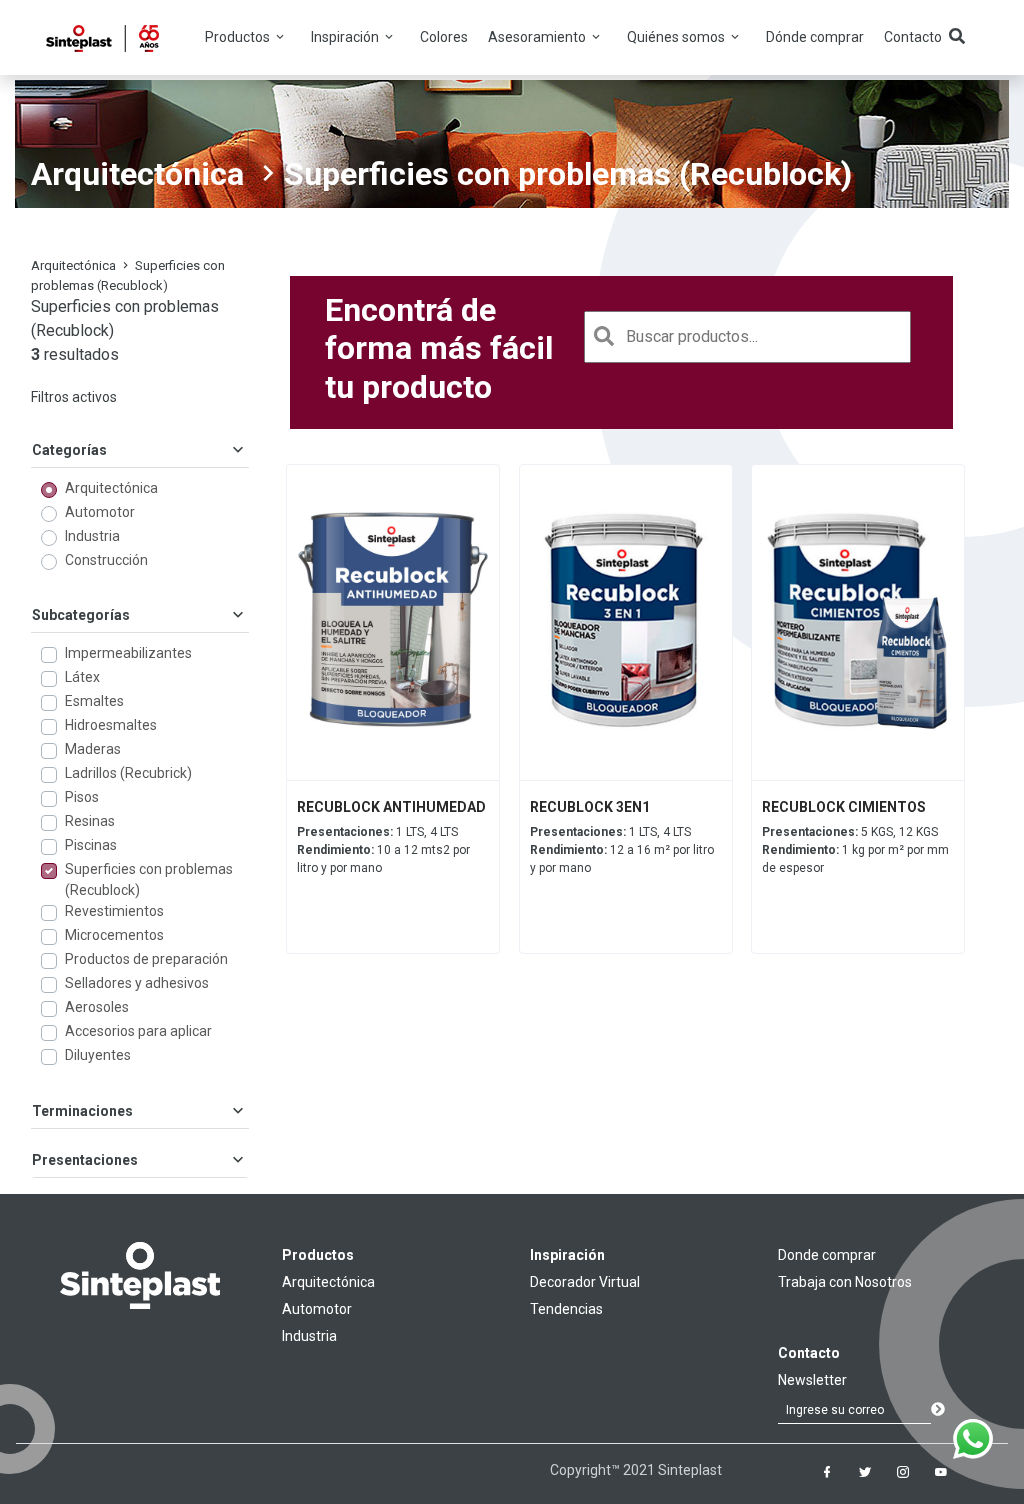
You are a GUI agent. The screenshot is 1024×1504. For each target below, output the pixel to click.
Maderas (93, 749)
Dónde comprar (815, 37)
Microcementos (114, 935)
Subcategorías (81, 615)
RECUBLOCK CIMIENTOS (844, 807)
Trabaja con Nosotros (845, 1282)
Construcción (106, 560)
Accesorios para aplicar (138, 1031)
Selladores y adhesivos (137, 983)
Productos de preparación (146, 959)
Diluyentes (98, 1055)
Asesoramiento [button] (538, 37)
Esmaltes (94, 701)
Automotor (100, 512)
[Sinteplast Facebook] (827, 1472)
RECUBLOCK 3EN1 (590, 807)
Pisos (82, 797)
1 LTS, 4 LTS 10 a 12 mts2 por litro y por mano (383, 850)
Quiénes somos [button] (677, 37)
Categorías (69, 450)
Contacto (913, 37)
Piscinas (91, 845)
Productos (318, 1255)
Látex (82, 677)
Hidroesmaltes (111, 725)
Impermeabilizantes (128, 653)
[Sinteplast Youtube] (941, 1472)
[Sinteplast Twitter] (865, 1472)
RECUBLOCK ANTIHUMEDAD (391, 807)
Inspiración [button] (346, 37)
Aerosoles (97, 1007)
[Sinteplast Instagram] (903, 1472)
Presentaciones (85, 1160)
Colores (444, 37)
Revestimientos (114, 911)
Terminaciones (82, 1111)
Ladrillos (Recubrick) (128, 773)
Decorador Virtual (585, 1282)
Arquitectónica (137, 174)
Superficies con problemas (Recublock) (149, 879)
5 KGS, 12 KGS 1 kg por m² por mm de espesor (855, 850)
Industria (92, 536)
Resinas (90, 821)
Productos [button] (239, 37)
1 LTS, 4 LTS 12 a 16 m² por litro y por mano (622, 850)
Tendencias (566, 1309)
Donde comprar (827, 1255)
